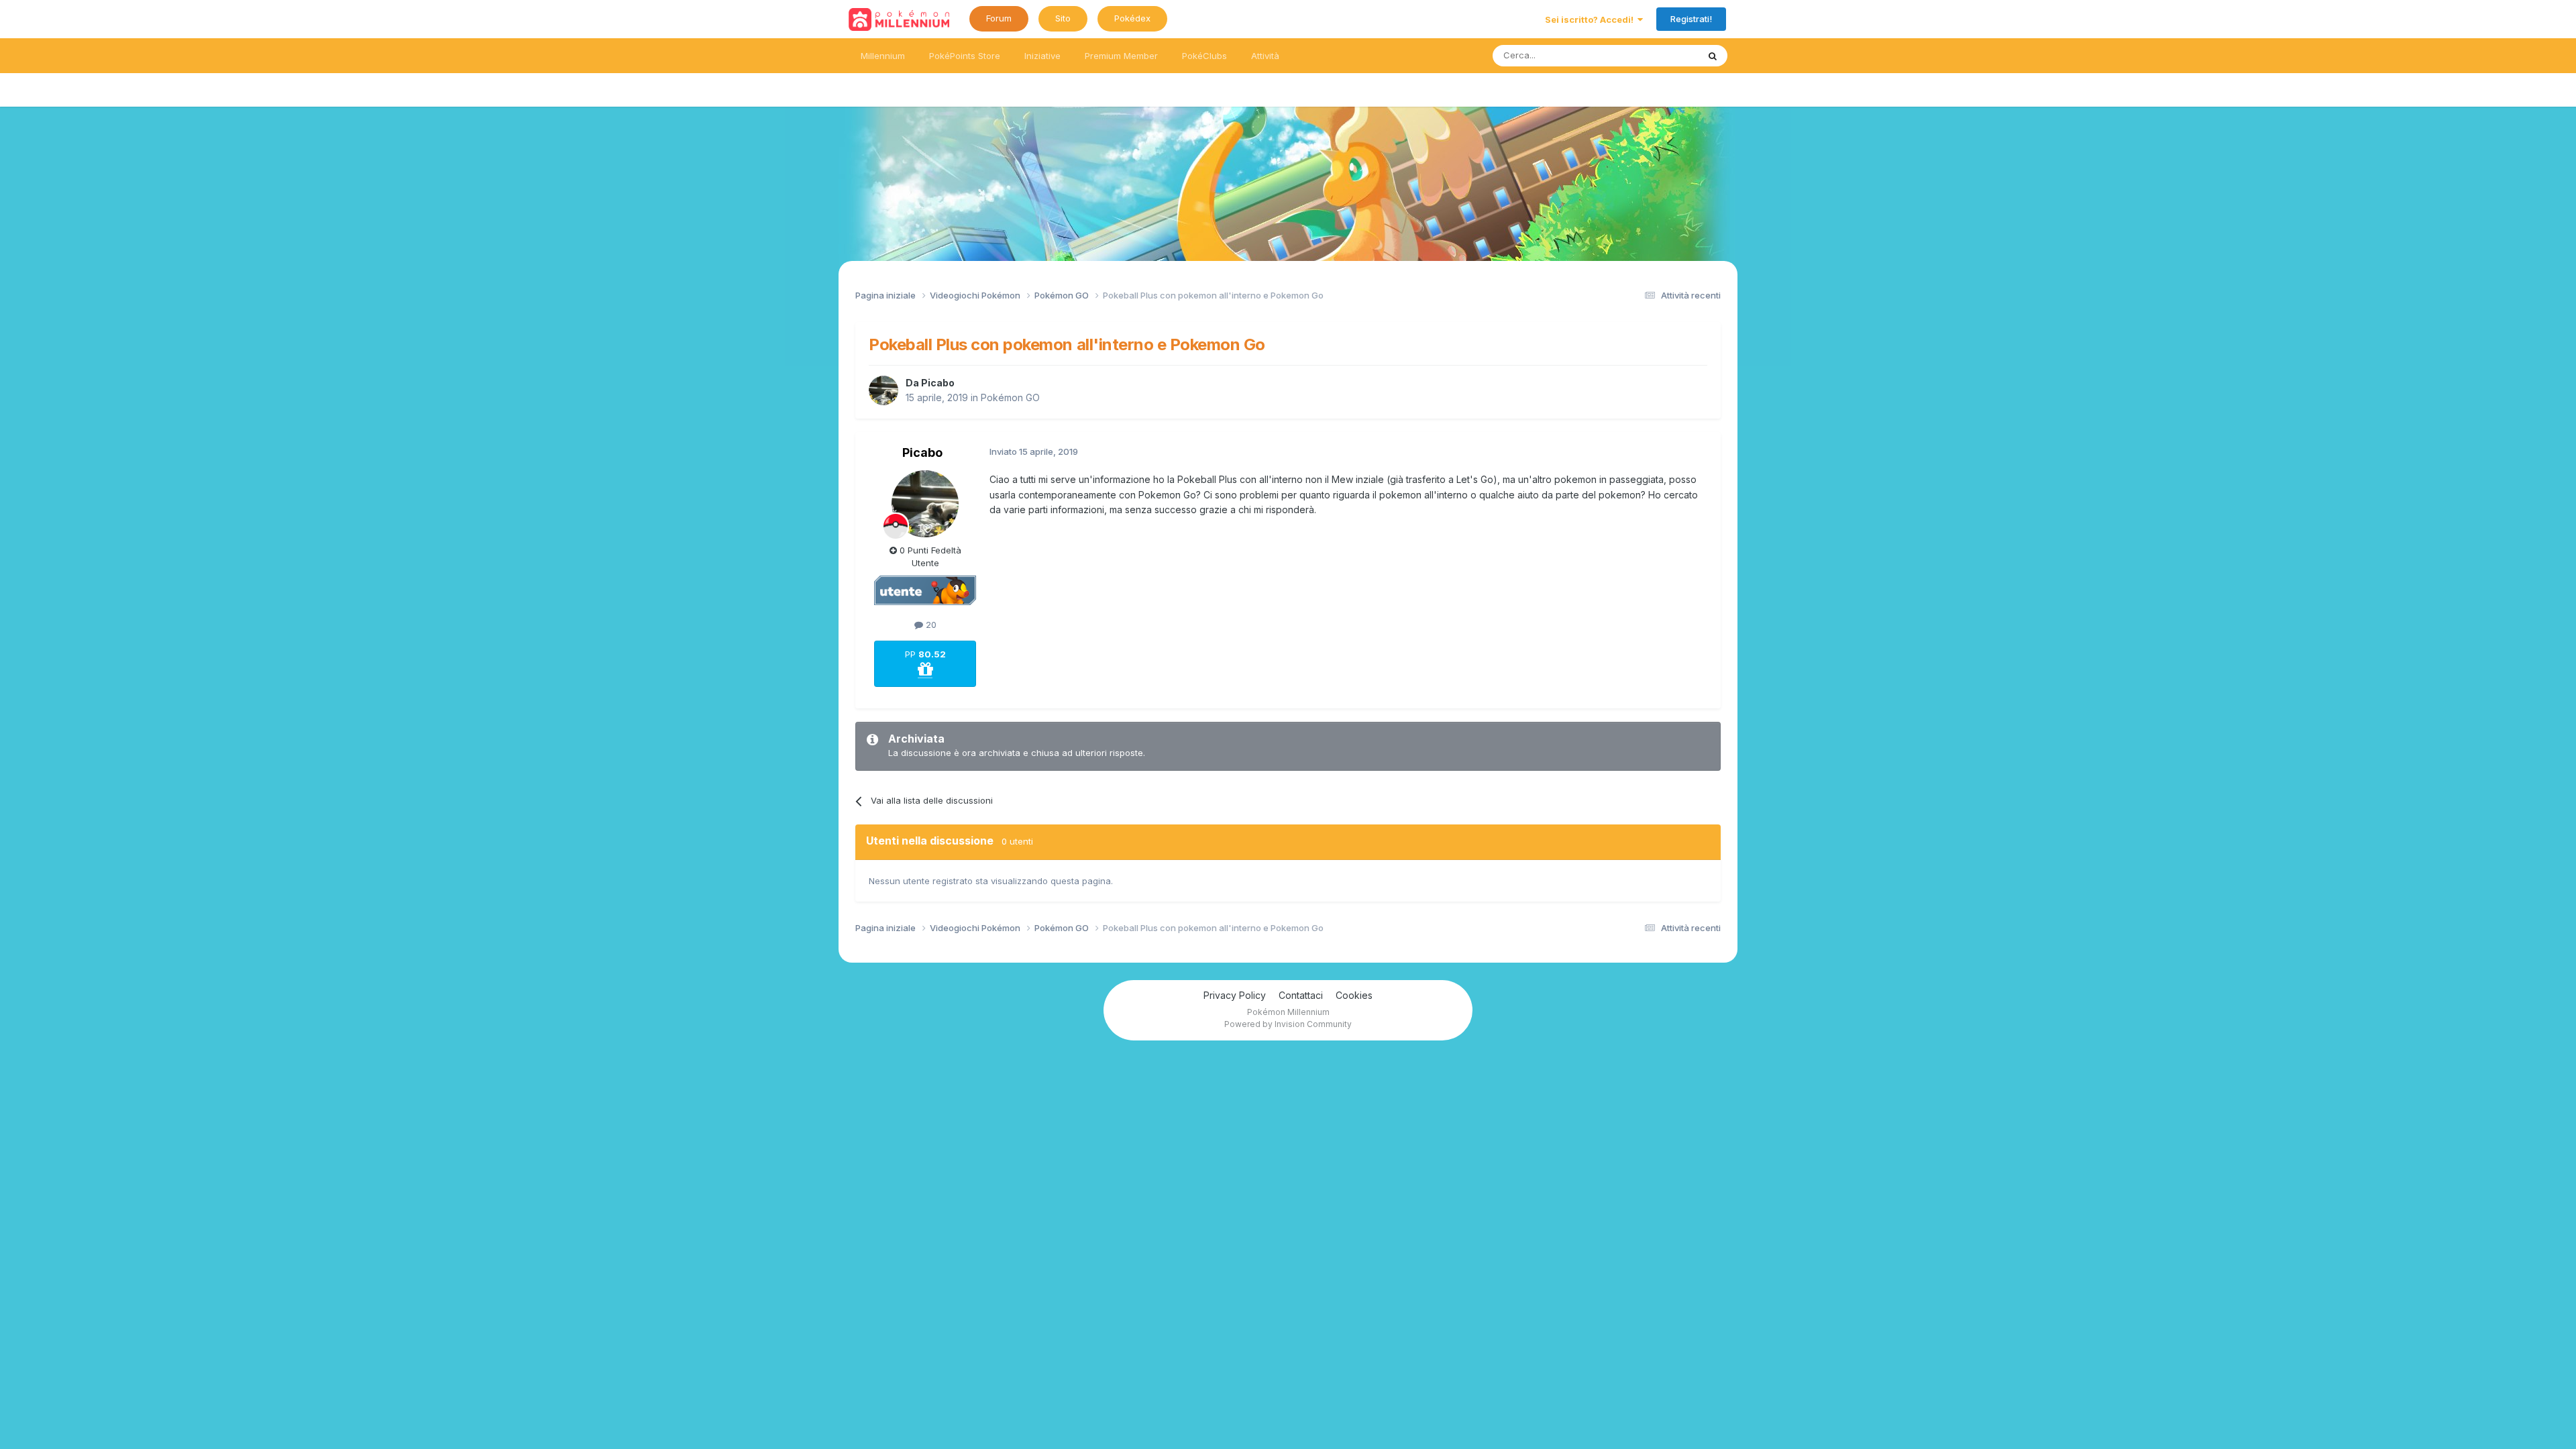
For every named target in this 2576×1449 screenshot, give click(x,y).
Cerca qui (1661, 55)
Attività (1265, 56)
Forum (999, 18)
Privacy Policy (1235, 995)
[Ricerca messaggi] (1713, 56)
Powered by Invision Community (1288, 1024)
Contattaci (1301, 995)
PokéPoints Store (965, 56)
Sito (1063, 18)
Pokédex (1132, 18)
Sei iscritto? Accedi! (1591, 19)
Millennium (883, 56)
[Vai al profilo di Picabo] (883, 390)
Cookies (1354, 995)
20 (930, 625)
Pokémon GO (1010, 397)
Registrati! (1691, 19)
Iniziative (1042, 56)
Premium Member (1121, 56)
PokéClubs (1204, 56)
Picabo (938, 383)
